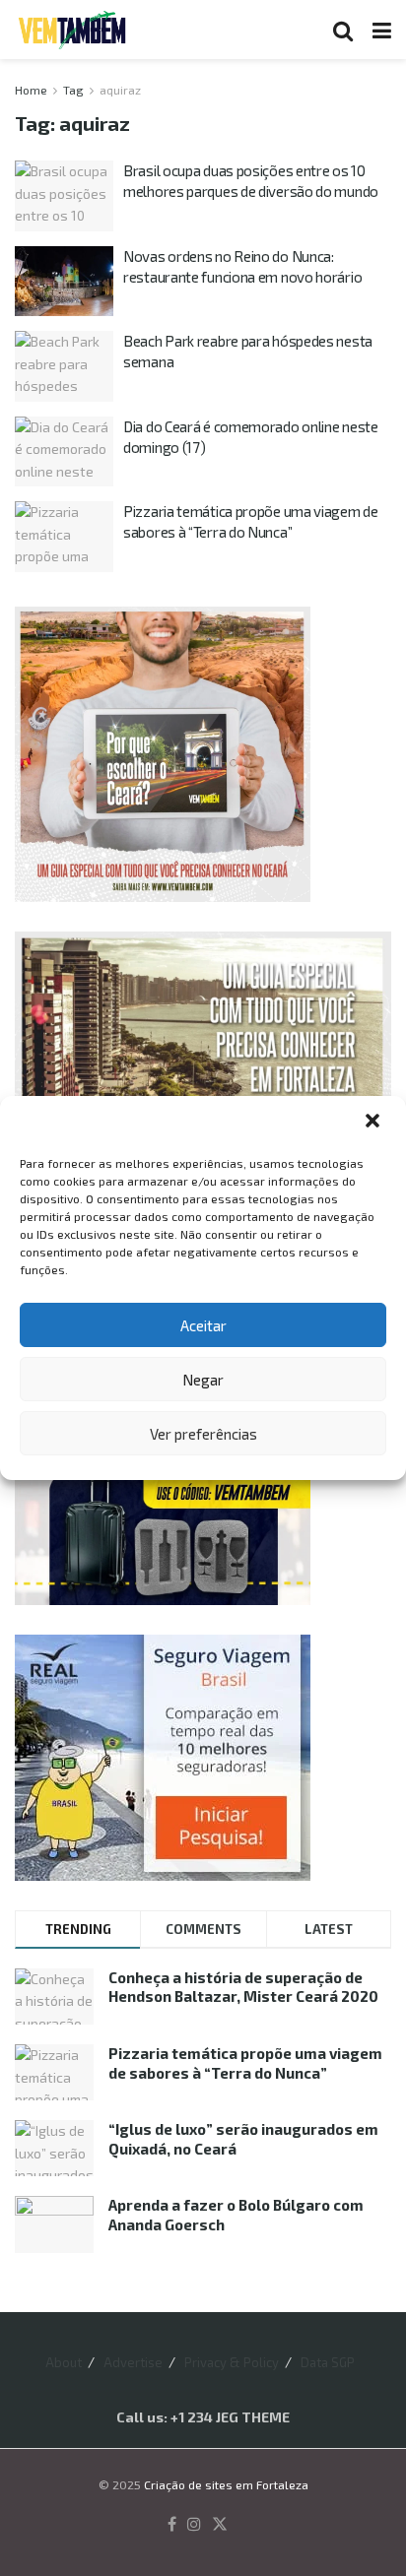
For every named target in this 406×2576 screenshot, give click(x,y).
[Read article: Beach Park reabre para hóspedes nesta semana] (64, 366)
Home (31, 90)
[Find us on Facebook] (172, 2525)
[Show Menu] (382, 30)
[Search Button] (343, 30)
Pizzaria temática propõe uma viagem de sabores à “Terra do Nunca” (245, 2063)
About (64, 2362)
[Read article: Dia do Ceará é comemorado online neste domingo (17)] (64, 452)
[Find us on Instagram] (194, 2525)
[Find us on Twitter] (220, 2525)
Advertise (133, 2362)
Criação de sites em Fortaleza (226, 2484)
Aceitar (203, 1325)
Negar (203, 1380)
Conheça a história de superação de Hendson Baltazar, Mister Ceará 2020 (243, 1987)
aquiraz (120, 90)
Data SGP (328, 2362)
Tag (73, 90)
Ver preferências (203, 1434)
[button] (374, 1123)
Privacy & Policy (232, 2362)
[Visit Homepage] (72, 30)
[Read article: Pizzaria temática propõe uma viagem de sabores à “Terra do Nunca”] (64, 537)
